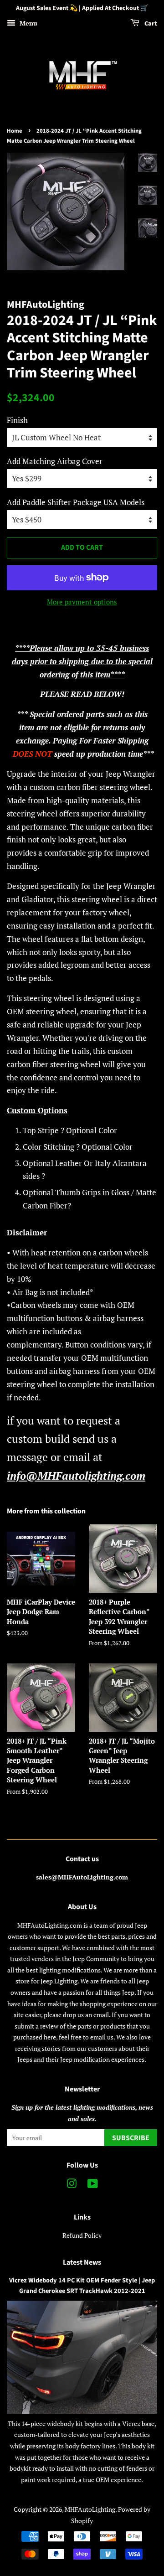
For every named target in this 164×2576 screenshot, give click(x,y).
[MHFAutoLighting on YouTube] (93, 2185)
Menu (28, 23)
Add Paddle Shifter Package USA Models (76, 502)
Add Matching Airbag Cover (55, 461)
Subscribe (131, 2138)
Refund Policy (82, 2235)
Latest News (82, 2262)
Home (15, 131)
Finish (17, 420)
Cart (150, 24)
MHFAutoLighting (90, 2509)
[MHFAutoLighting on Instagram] (72, 2185)
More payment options (82, 602)
